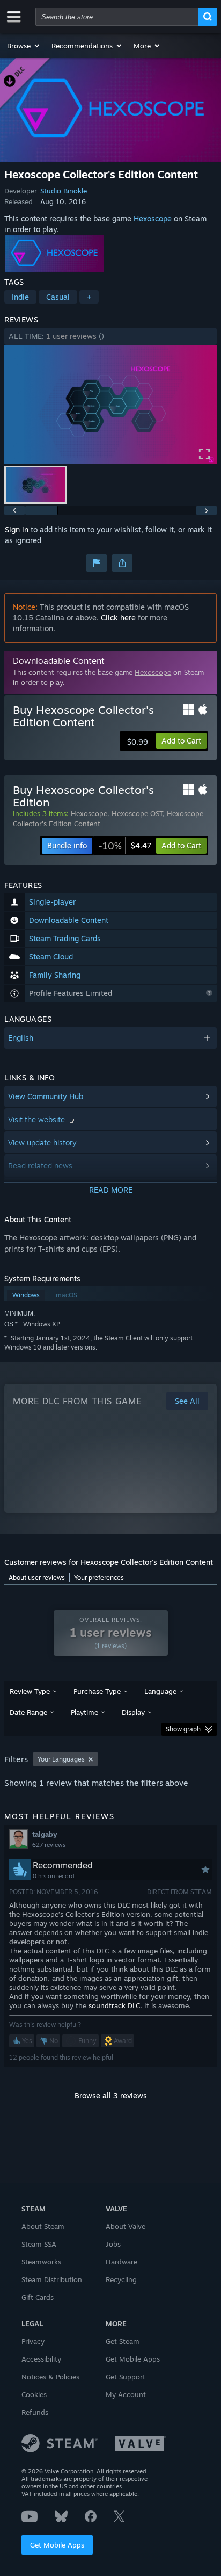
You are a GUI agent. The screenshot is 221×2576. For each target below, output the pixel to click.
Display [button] (133, 1712)
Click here (118, 618)
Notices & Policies (50, 2377)
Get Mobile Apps (57, 2545)
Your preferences (99, 1578)
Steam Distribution (52, 2279)
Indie (20, 297)
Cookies (34, 2394)
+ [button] (89, 297)
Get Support (126, 2377)
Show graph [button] (183, 1729)
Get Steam (123, 2341)
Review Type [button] (30, 1691)
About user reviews (37, 1578)
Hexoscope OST (137, 813)
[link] (125, 846)
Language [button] (160, 1691)
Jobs (113, 2244)
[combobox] (117, 17)
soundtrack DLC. (115, 2005)
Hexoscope (153, 218)
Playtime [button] (84, 1712)
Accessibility (41, 2359)
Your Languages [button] (61, 1759)
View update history (42, 1142)
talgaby (45, 1834)
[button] (24, 46)
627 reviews (49, 1845)
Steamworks (41, 2262)
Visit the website (38, 1119)
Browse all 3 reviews (111, 2095)
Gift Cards (38, 2297)
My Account (126, 2394)
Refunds (35, 2412)
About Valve (126, 2226)
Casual (58, 297)
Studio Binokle (64, 191)
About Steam (43, 2226)
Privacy (33, 2341)
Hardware (121, 2262)
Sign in (17, 529)
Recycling (121, 2279)
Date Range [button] (28, 1712)
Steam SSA (39, 2244)
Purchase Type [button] (97, 1691)
